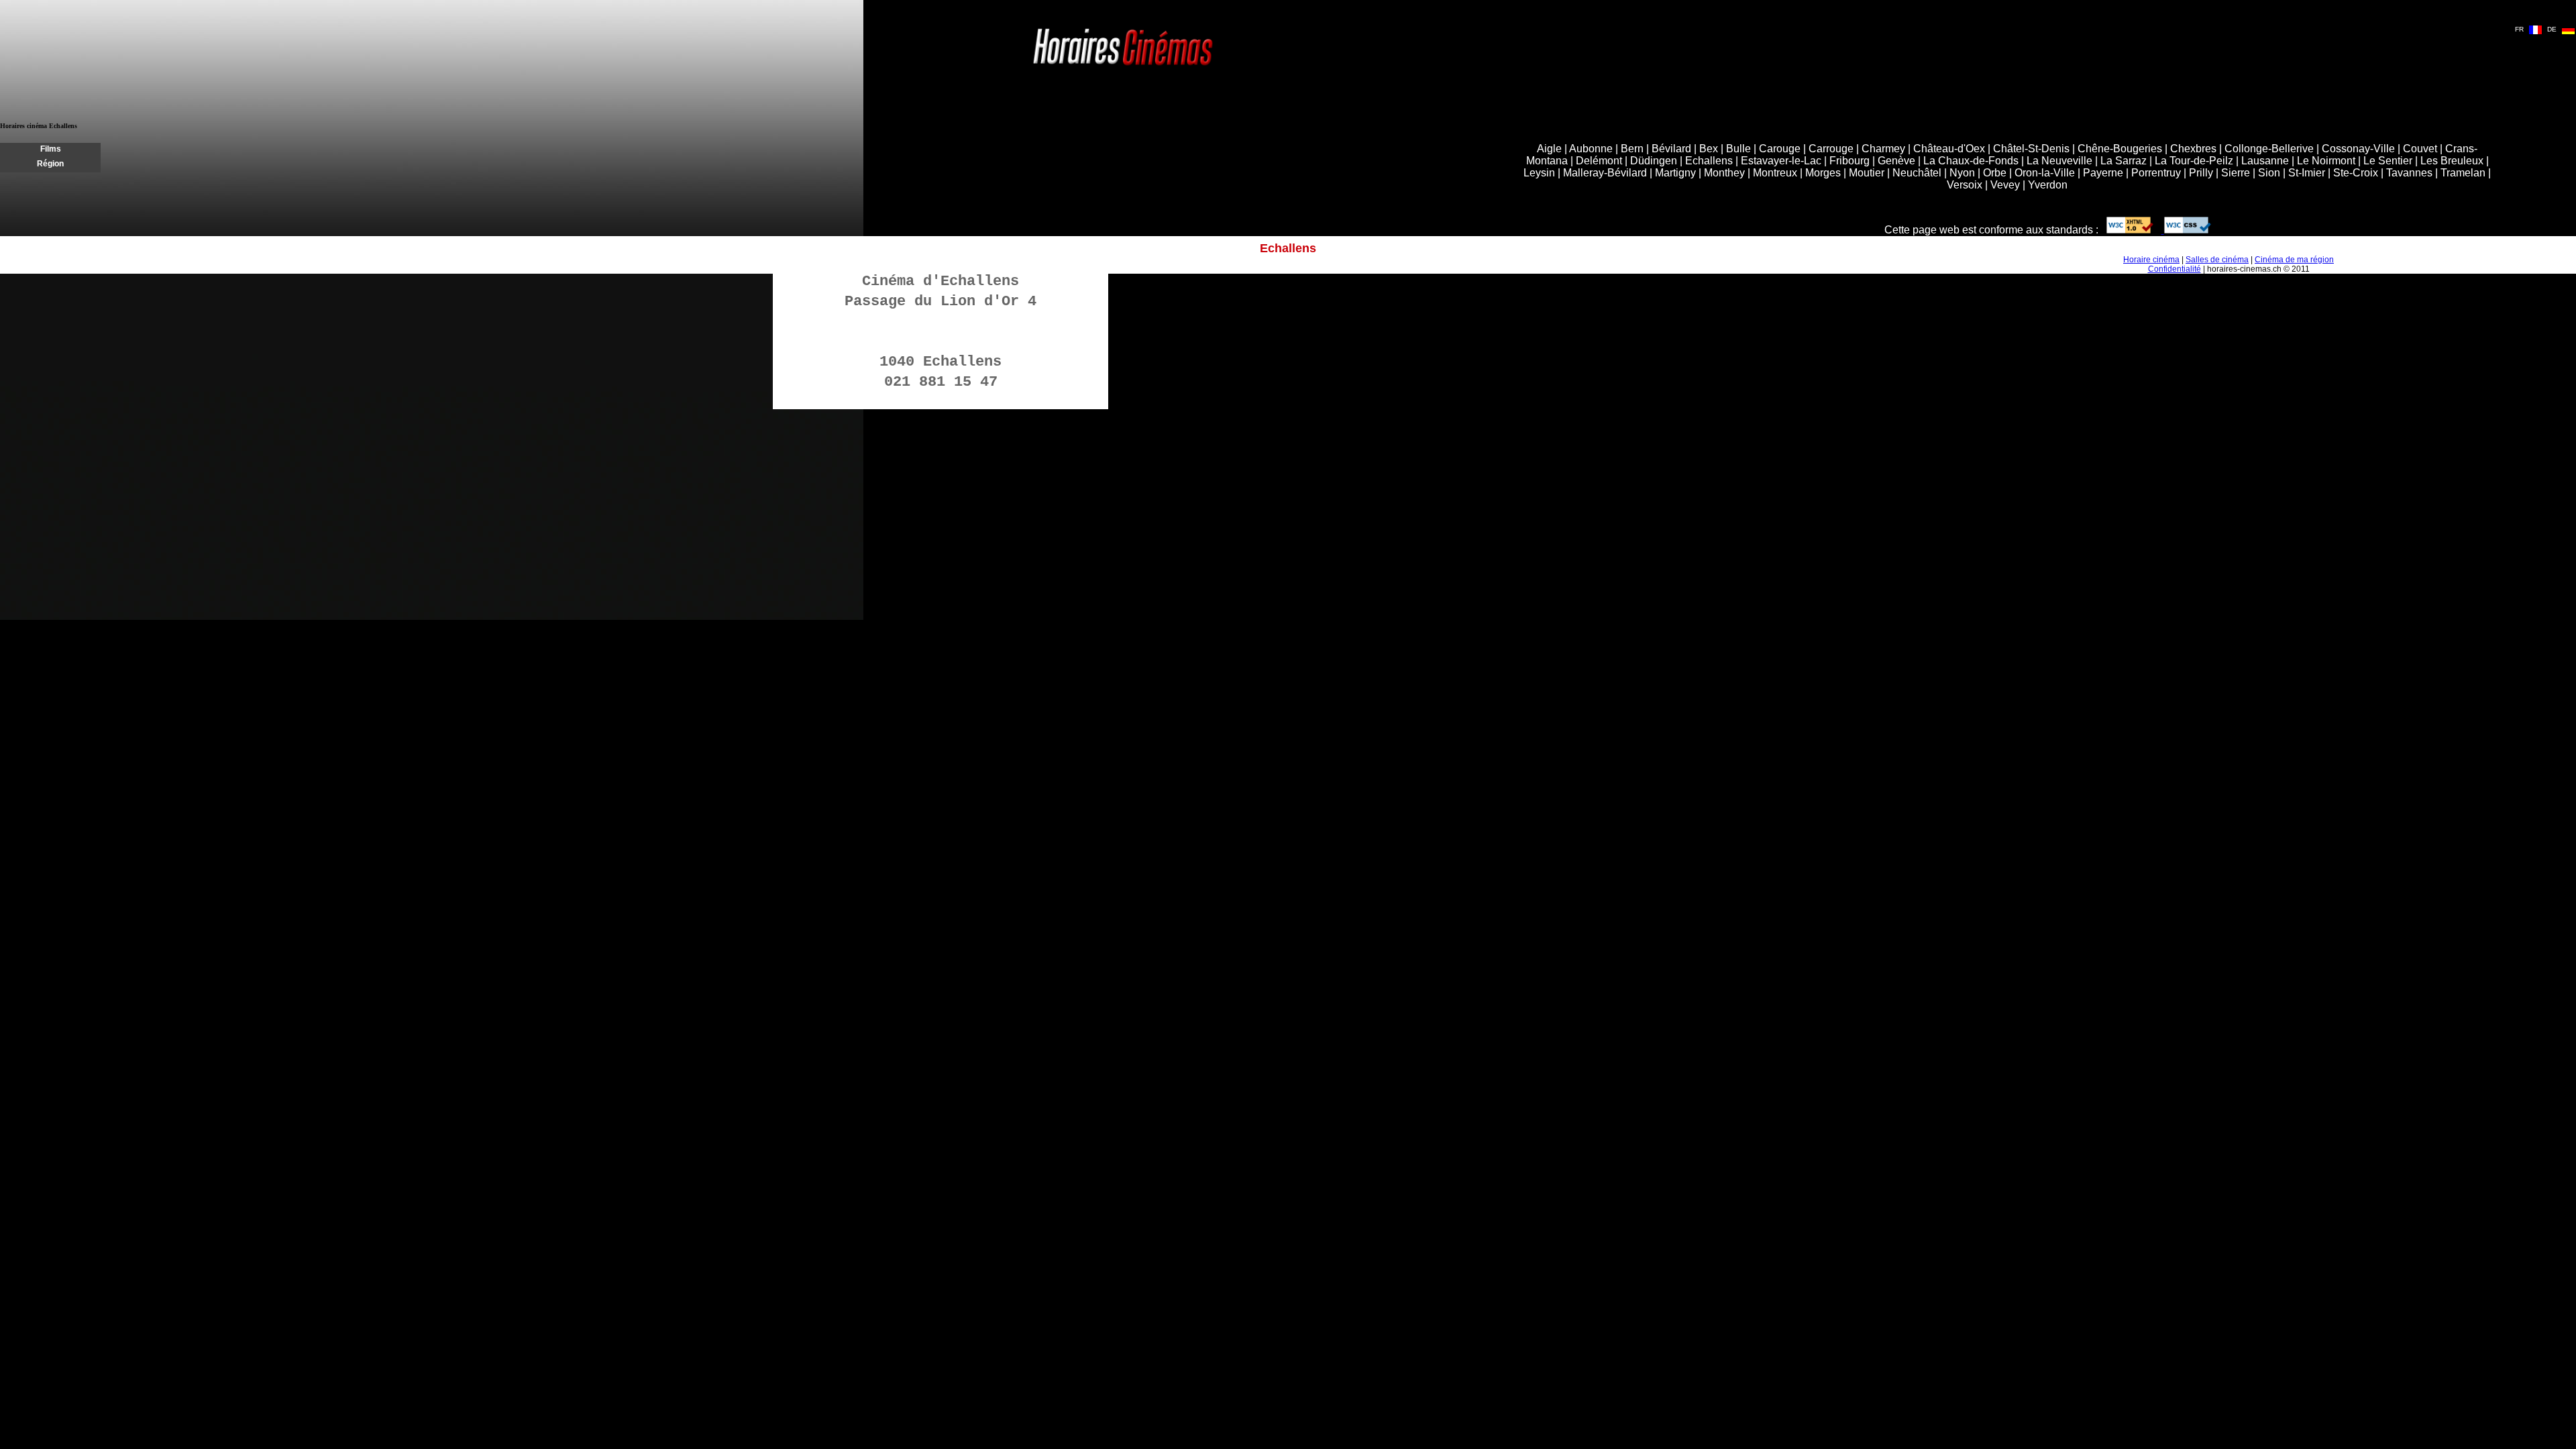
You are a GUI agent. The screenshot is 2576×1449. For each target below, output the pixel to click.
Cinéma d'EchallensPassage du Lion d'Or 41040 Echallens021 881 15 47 (941, 332)
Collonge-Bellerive (2269, 149)
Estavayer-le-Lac (1781, 161)
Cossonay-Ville (2358, 149)
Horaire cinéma (2151, 260)
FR (2519, 29)
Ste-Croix (2356, 173)
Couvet (2420, 149)
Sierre (2236, 173)
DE (2552, 29)
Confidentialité (2175, 269)
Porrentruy (2156, 173)
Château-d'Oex (1949, 149)
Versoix (1965, 185)
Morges (1823, 173)
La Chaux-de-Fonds (1971, 161)
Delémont (1599, 161)
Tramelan (2463, 173)
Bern (1632, 149)
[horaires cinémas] (1123, 67)
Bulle (1738, 149)
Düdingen (1654, 161)
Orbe (1995, 173)
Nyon (1962, 173)
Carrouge (1831, 149)
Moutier (1867, 173)
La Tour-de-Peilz (2194, 161)
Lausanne (2265, 161)
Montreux (1775, 173)
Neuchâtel (1917, 173)
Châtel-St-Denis (2031, 149)
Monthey (1724, 173)
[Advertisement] (759, 160)
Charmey (1883, 149)
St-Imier (2307, 173)
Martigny (1675, 173)
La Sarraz (2124, 161)
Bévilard (1671, 149)
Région (50, 164)
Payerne (2103, 173)
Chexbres (2193, 149)
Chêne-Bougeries (2120, 149)
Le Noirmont (2326, 161)
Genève (1896, 161)
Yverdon (2048, 185)
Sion (2269, 173)
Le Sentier (2388, 161)
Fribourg (1849, 161)
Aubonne (1591, 149)
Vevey (2005, 185)
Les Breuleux (2452, 161)
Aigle (1549, 149)
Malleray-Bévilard (1605, 173)
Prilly (2201, 173)
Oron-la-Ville (2045, 173)
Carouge (1780, 149)
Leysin (1539, 173)
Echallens (1709, 161)
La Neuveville (2059, 161)
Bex (1709, 149)
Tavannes (2409, 173)
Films (51, 149)
